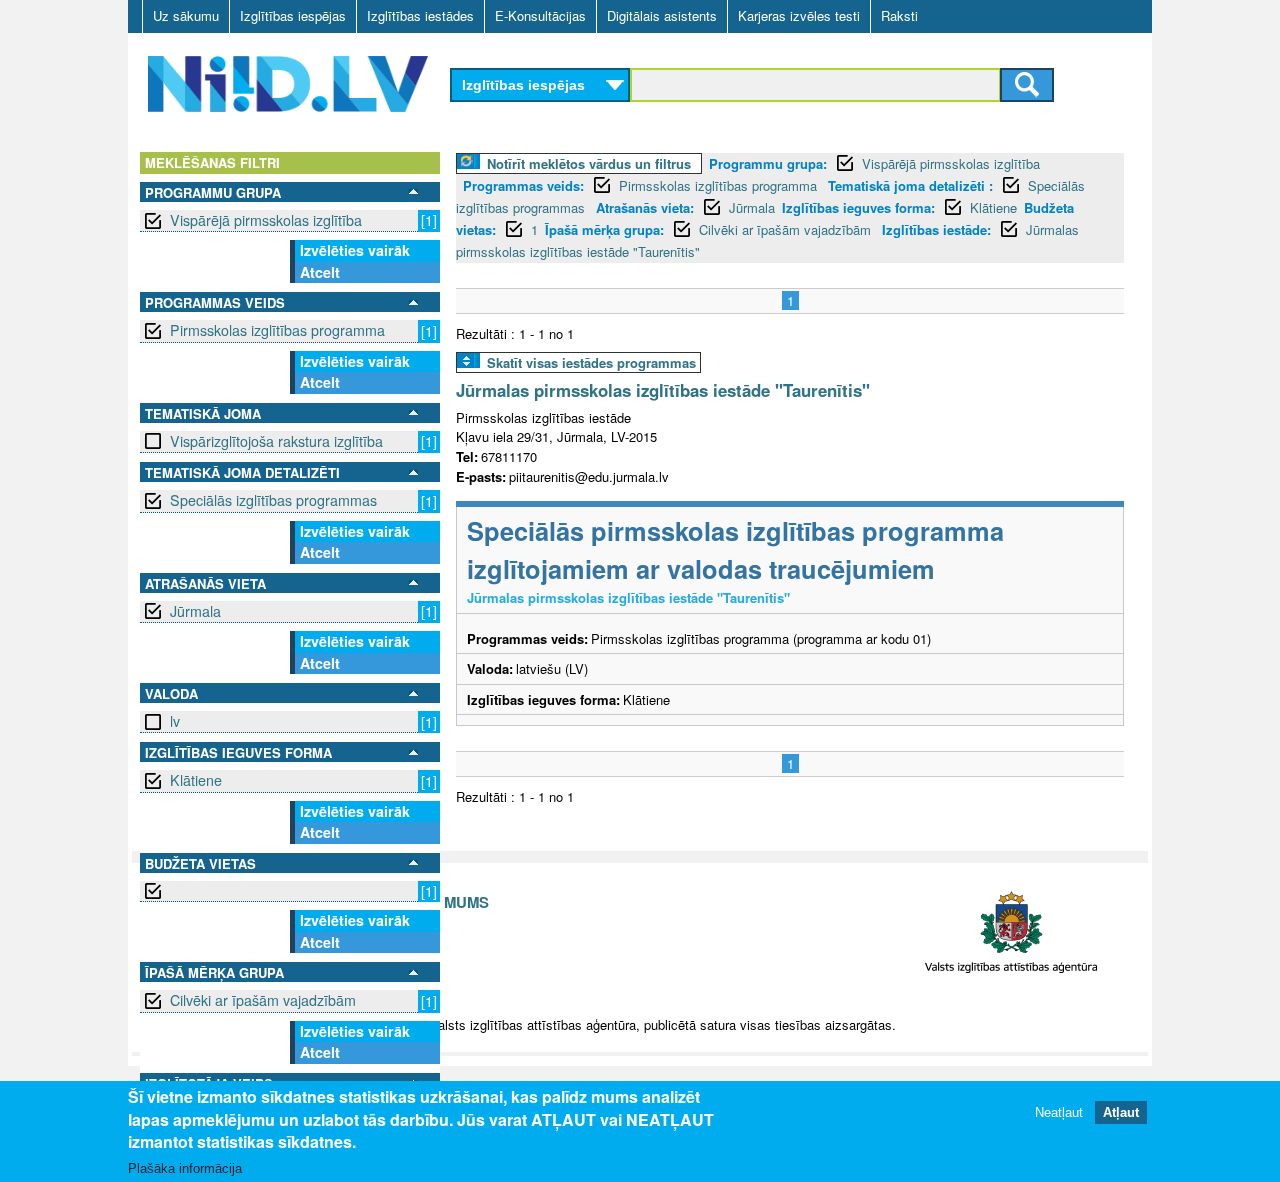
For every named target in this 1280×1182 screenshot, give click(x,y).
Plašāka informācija (185, 1168)
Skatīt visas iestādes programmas (591, 362)
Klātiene (196, 780)
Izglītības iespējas (293, 15)
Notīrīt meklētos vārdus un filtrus (589, 163)
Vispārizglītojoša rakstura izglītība (276, 441)
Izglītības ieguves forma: (858, 207)
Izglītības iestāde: (936, 229)
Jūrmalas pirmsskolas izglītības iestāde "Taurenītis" (663, 390)
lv (175, 721)
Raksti (899, 15)
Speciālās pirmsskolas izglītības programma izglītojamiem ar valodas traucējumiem (735, 549)
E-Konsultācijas (540, 15)
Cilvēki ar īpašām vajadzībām (263, 1000)
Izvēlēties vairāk (355, 250)
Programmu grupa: (768, 163)
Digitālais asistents (662, 15)
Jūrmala (195, 611)
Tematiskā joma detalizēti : (910, 185)
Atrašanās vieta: (645, 207)
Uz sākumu (186, 15)
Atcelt (320, 272)
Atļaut (1121, 1111)
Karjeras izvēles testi (799, 15)
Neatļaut (1059, 1111)
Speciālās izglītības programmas (273, 500)
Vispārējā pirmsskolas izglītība (266, 220)
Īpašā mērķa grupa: (604, 229)
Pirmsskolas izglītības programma (277, 330)
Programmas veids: (523, 185)
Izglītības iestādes (420, 15)
